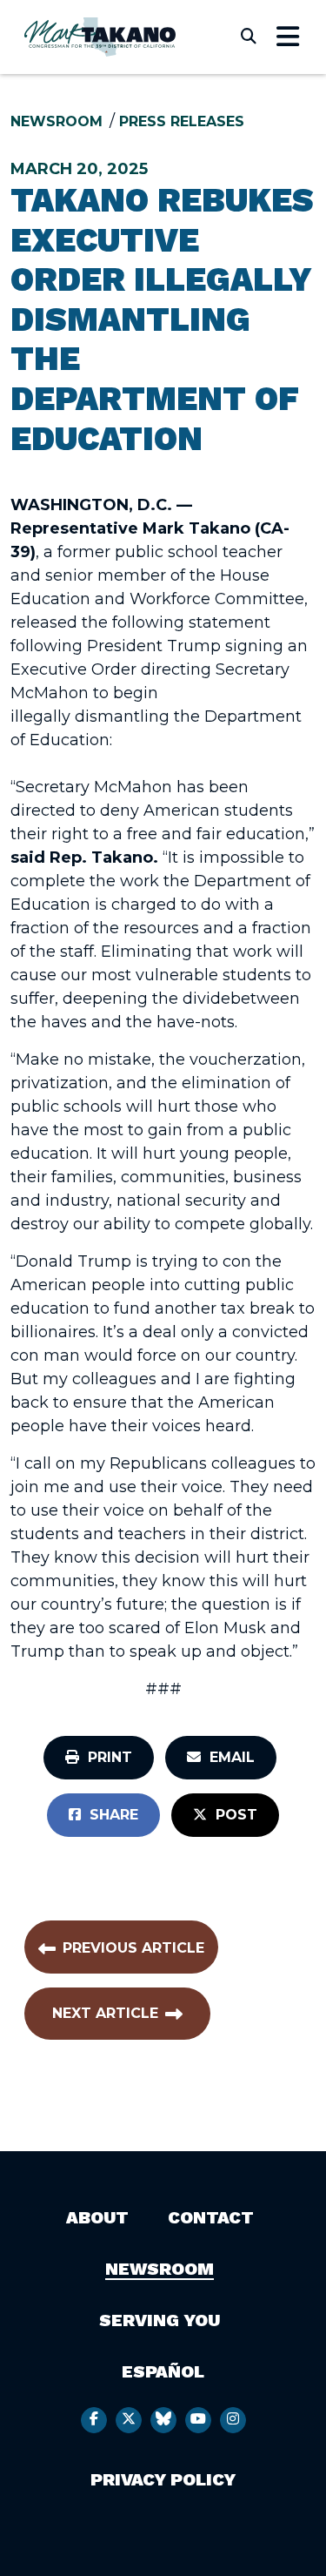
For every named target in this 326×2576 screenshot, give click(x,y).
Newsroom (57, 121)
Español (163, 2371)
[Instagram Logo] (233, 2420)
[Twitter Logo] (129, 2420)
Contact (211, 2217)
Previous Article (133, 1948)
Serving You (160, 2320)
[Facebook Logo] (94, 2420)
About (97, 2217)
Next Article (105, 2013)
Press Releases (182, 121)
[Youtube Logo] (198, 2420)
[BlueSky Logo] (163, 2420)
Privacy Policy (163, 2479)
